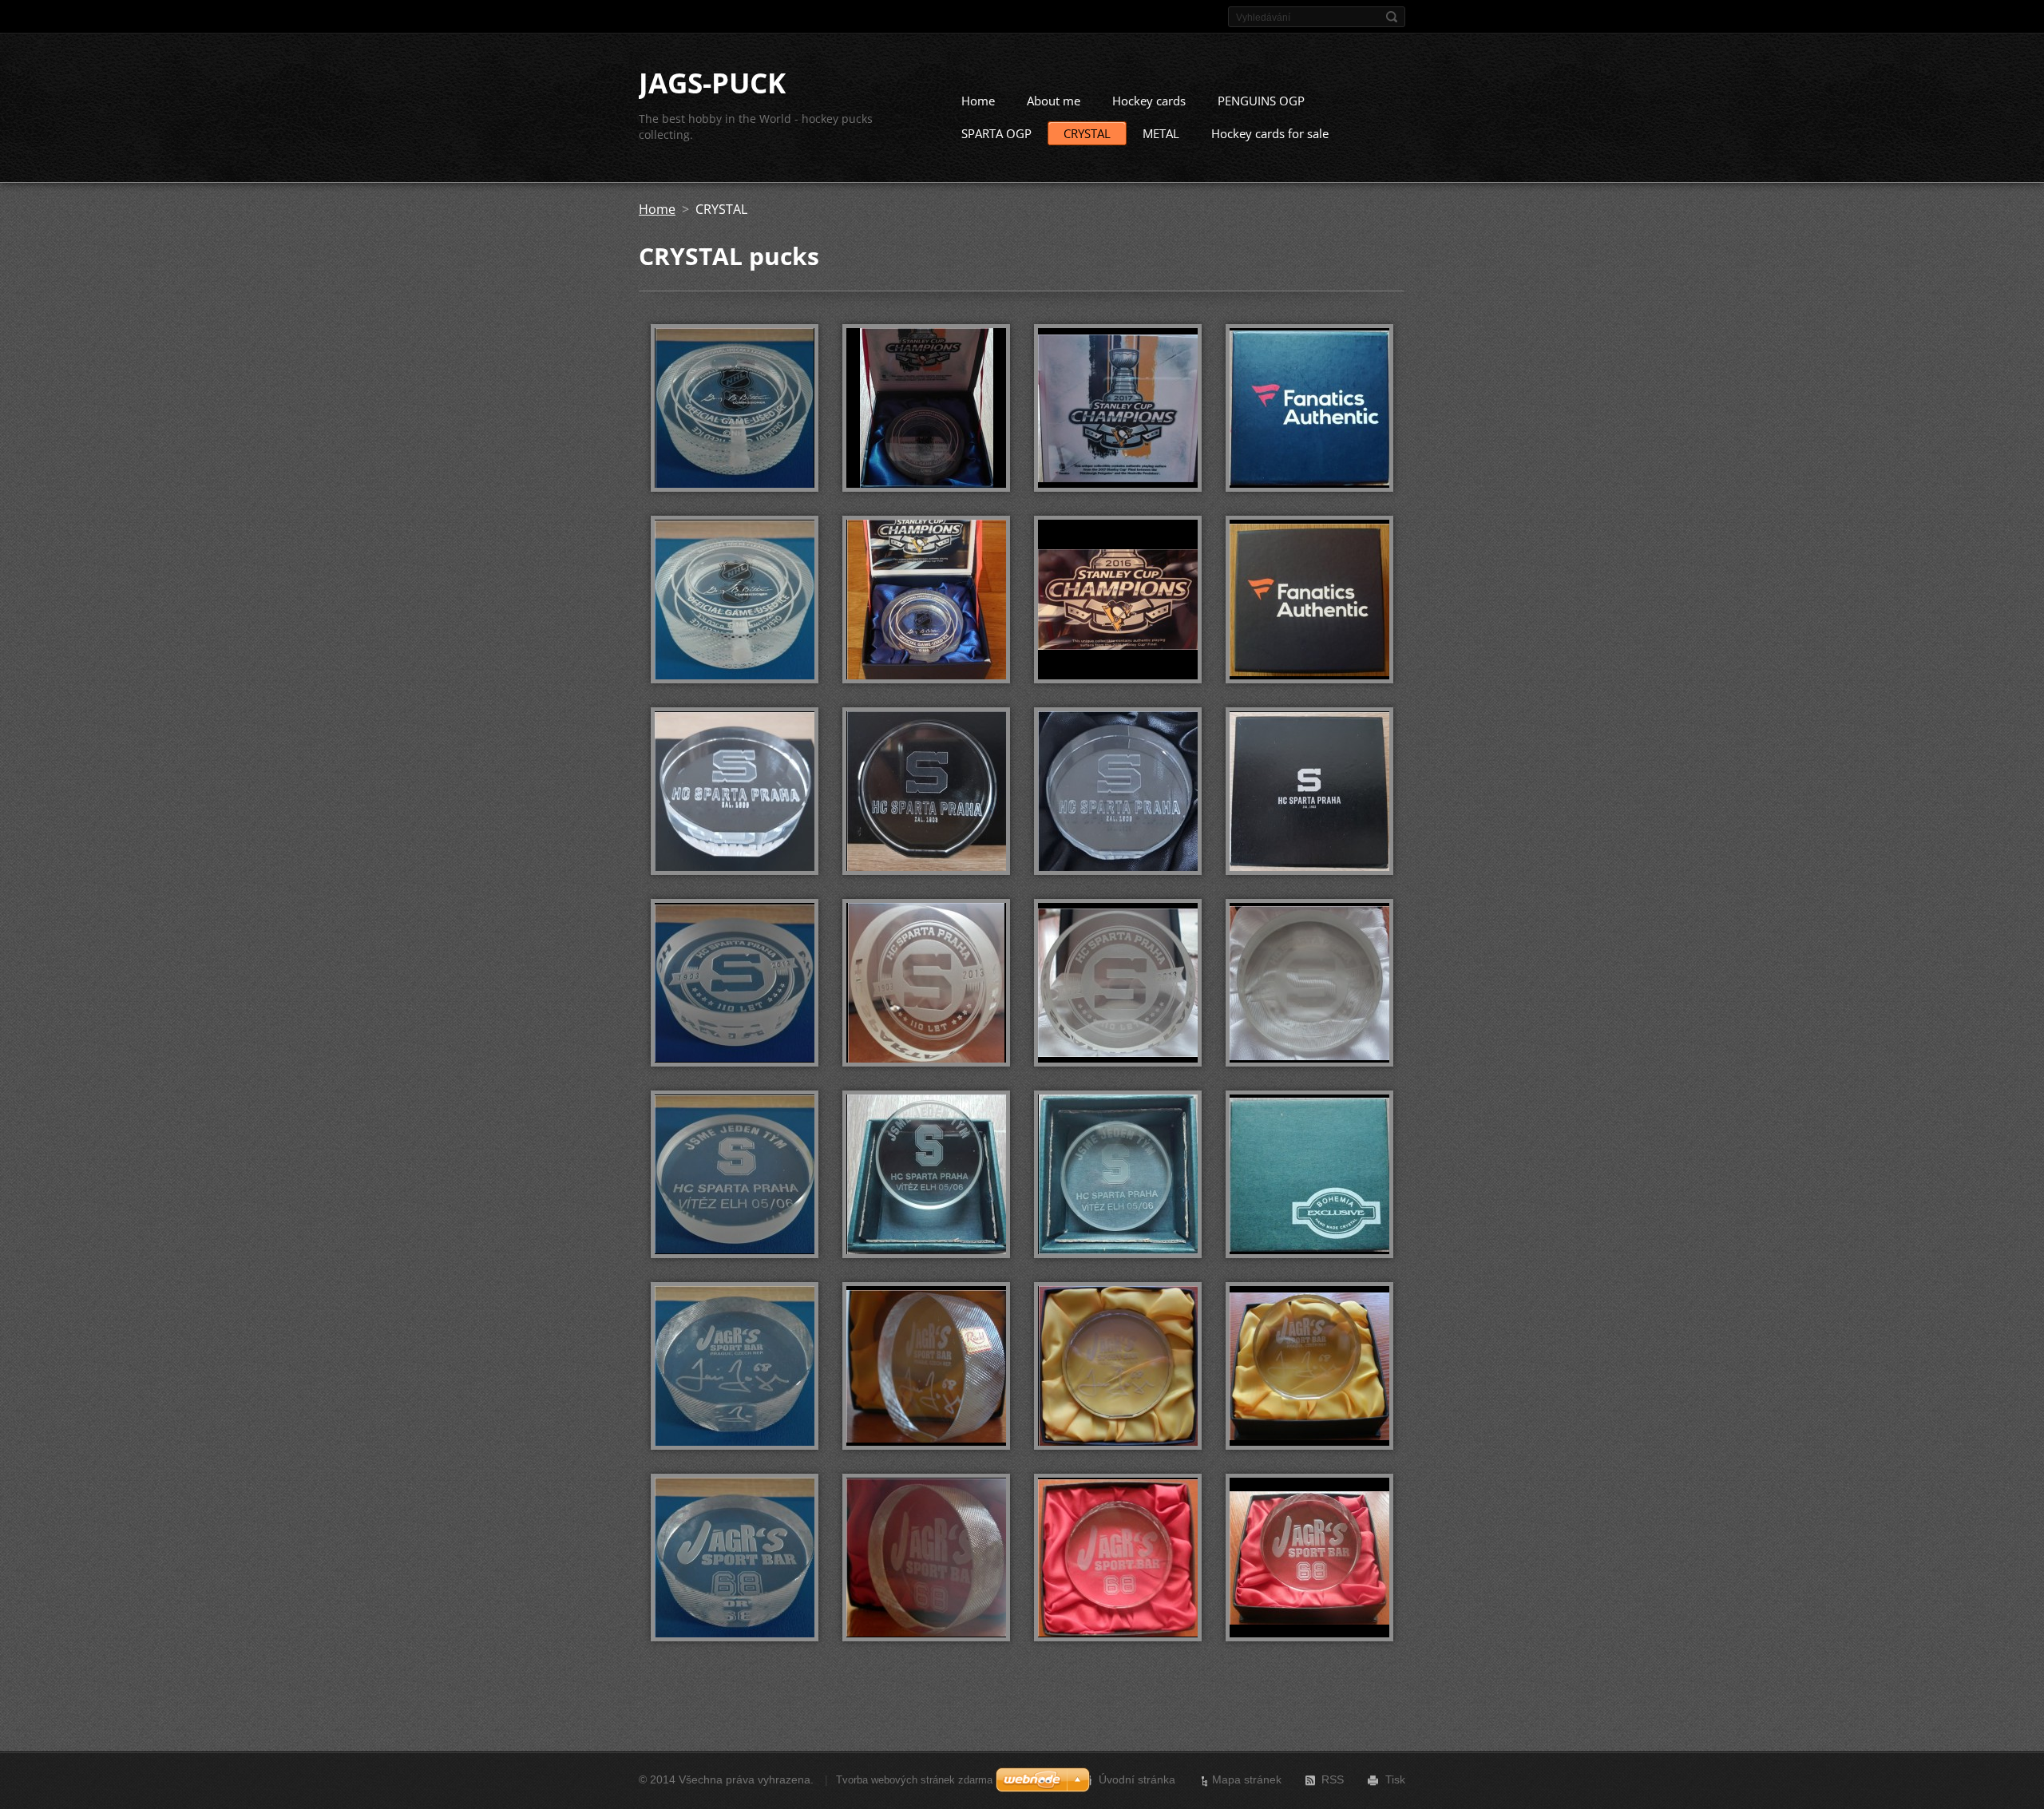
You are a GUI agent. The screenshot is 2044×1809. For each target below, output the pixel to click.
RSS (1333, 1779)
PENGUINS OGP (1261, 101)
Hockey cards (1149, 101)
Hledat (1392, 17)
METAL (1161, 133)
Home (978, 101)
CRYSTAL (1087, 133)
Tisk (1395, 1779)
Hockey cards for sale (1270, 133)
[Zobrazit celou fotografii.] (735, 408)
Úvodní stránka (1137, 1779)
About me (1054, 101)
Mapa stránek (1247, 1779)
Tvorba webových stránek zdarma (914, 1780)
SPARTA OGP (996, 133)
